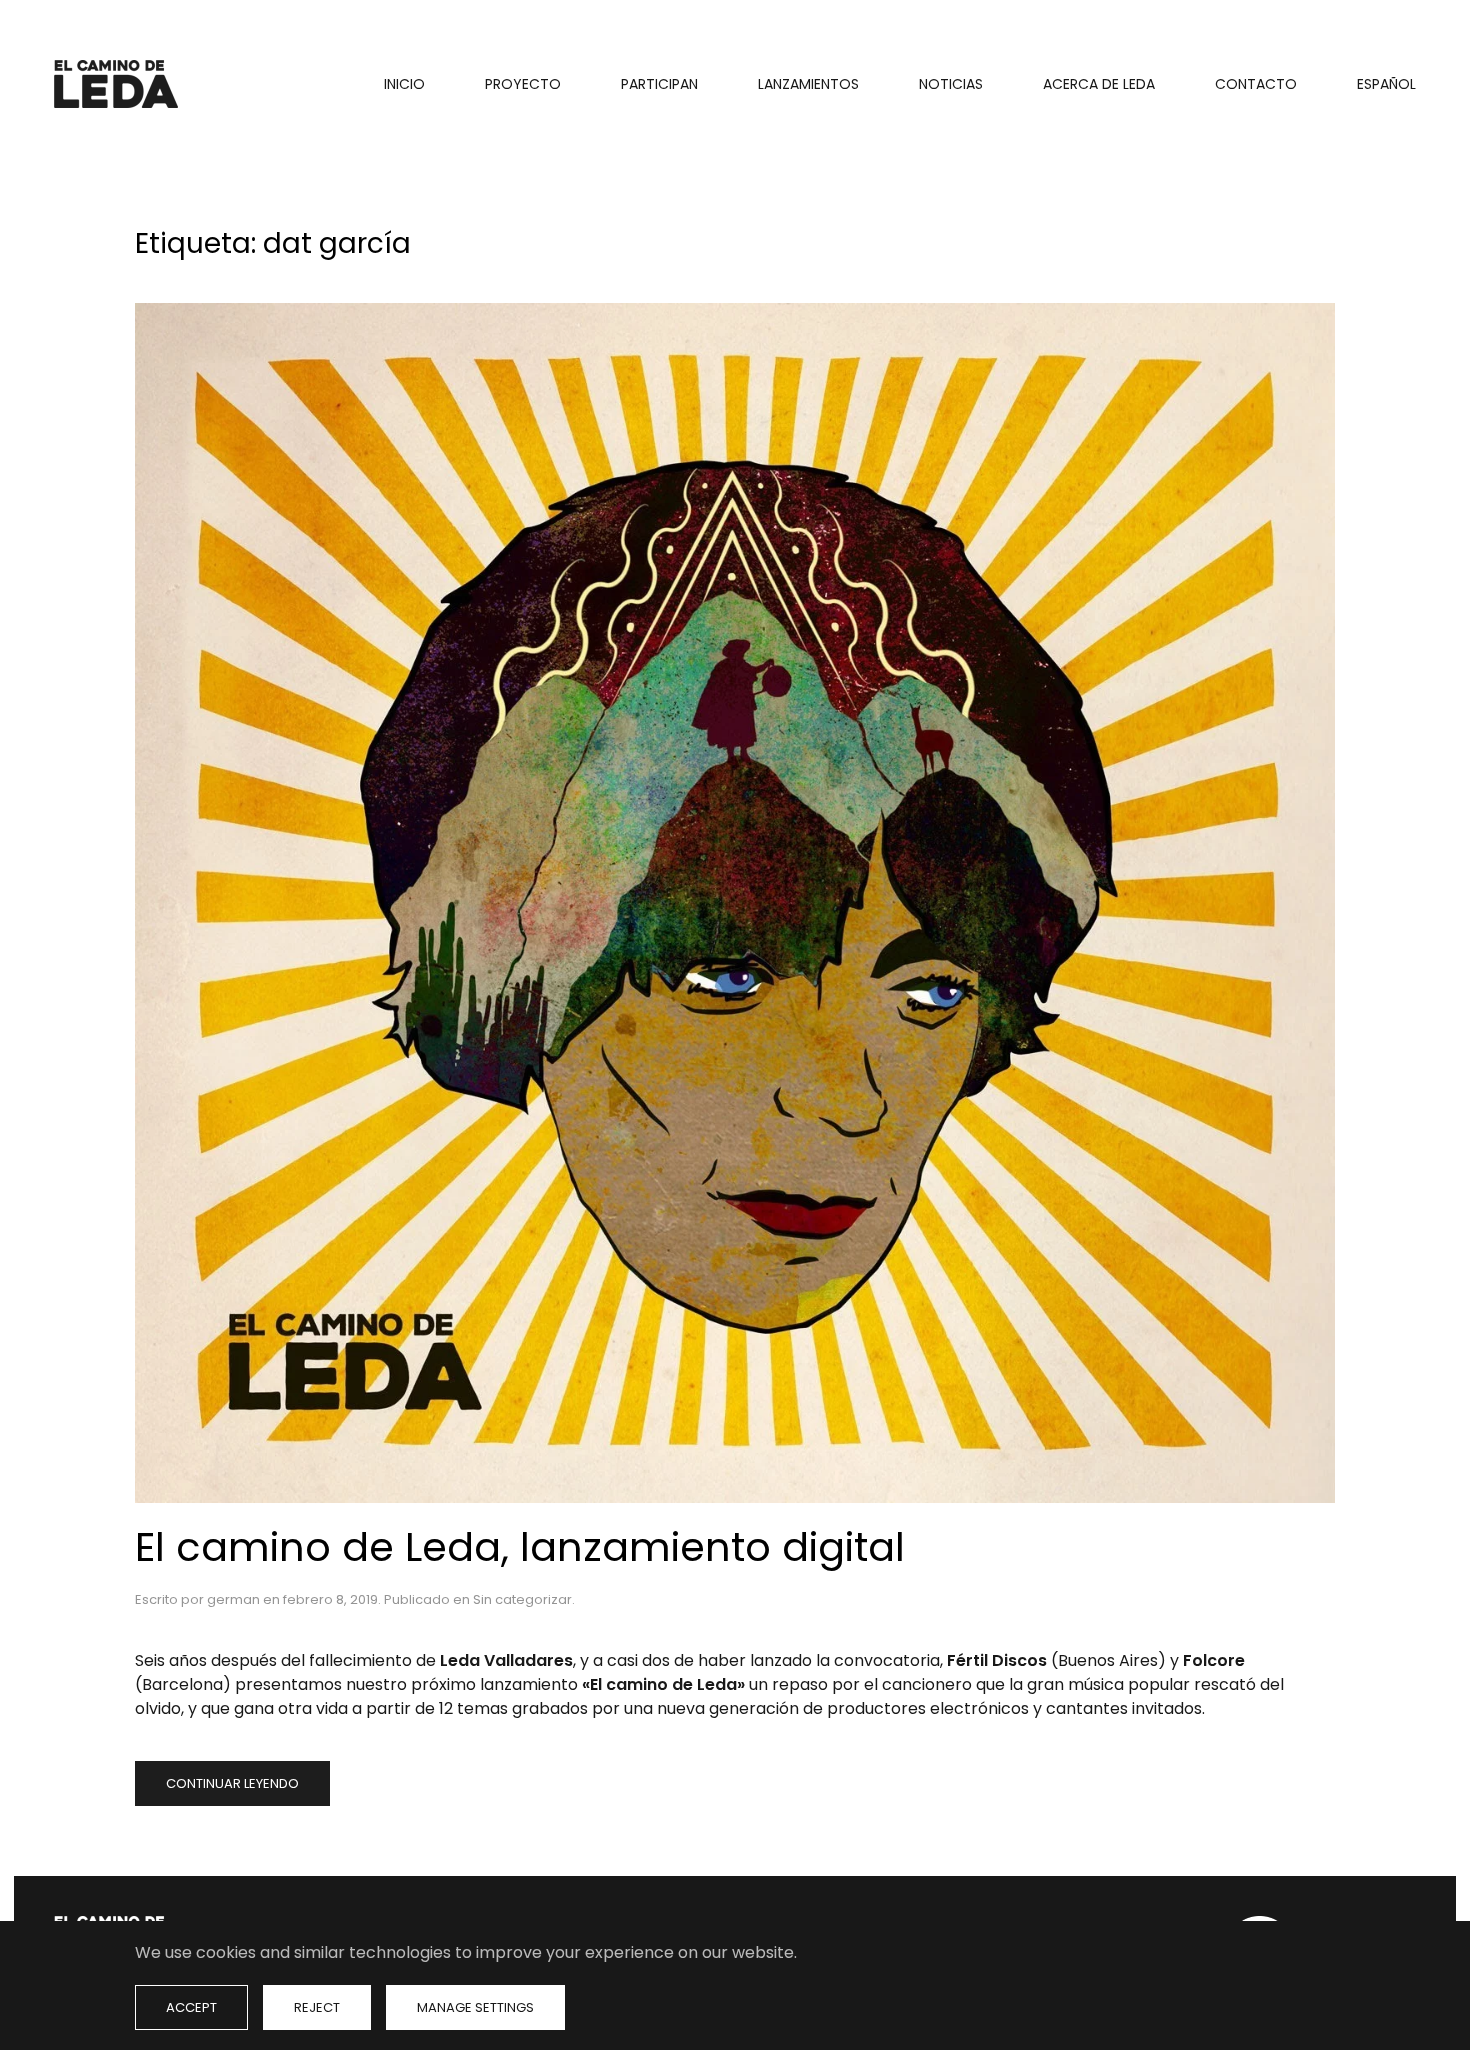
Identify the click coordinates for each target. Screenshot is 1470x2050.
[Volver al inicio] (119, 84)
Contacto (1256, 84)
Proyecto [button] (523, 84)
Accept (191, 2007)
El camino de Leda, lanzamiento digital (520, 1547)
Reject (317, 2007)
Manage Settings (475, 2007)
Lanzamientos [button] (808, 84)
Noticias (951, 84)
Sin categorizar (522, 1599)
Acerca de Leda (1099, 84)
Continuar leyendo (232, 1783)
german (233, 1599)
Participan (659, 84)
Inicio (404, 84)
